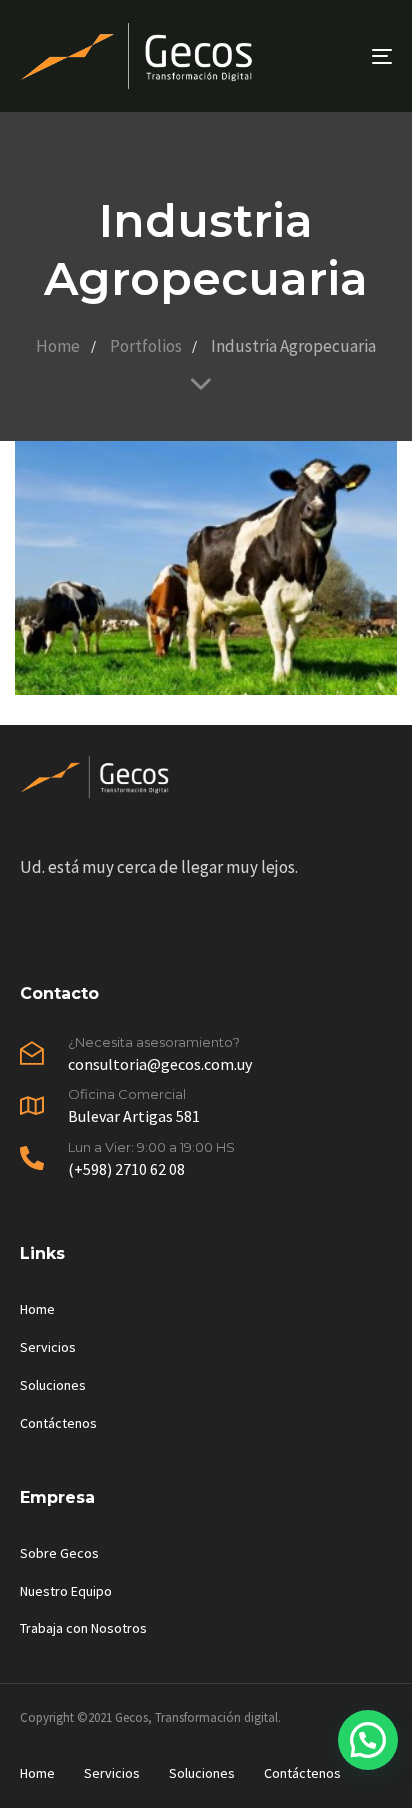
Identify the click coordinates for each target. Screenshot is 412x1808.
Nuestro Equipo (66, 1591)
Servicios (48, 1347)
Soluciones (53, 1385)
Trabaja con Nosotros (83, 1628)
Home (37, 1309)
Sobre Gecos (59, 1553)
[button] (368, 1740)
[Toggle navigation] (330, 56)
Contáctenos (58, 1423)
